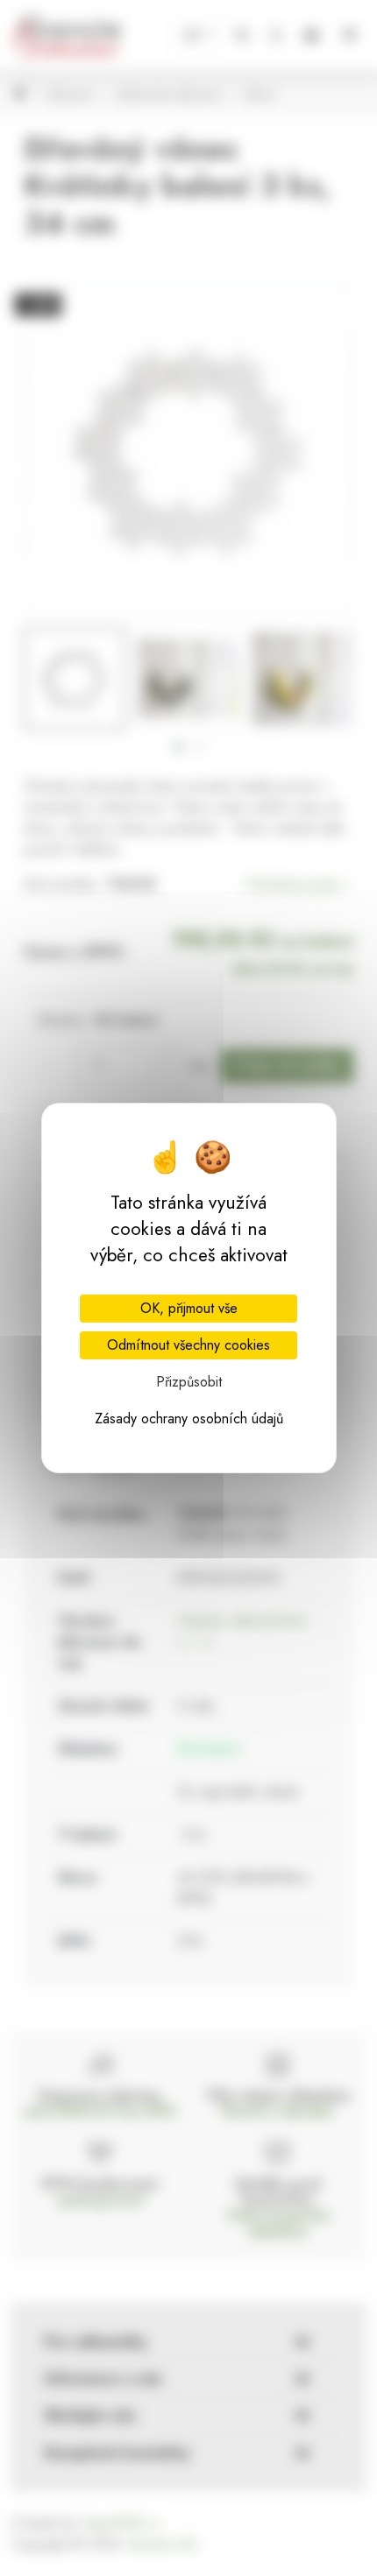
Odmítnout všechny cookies (188, 1345)
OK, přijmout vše (189, 1308)
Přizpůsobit (189, 1382)
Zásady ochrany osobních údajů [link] (189, 1419)
